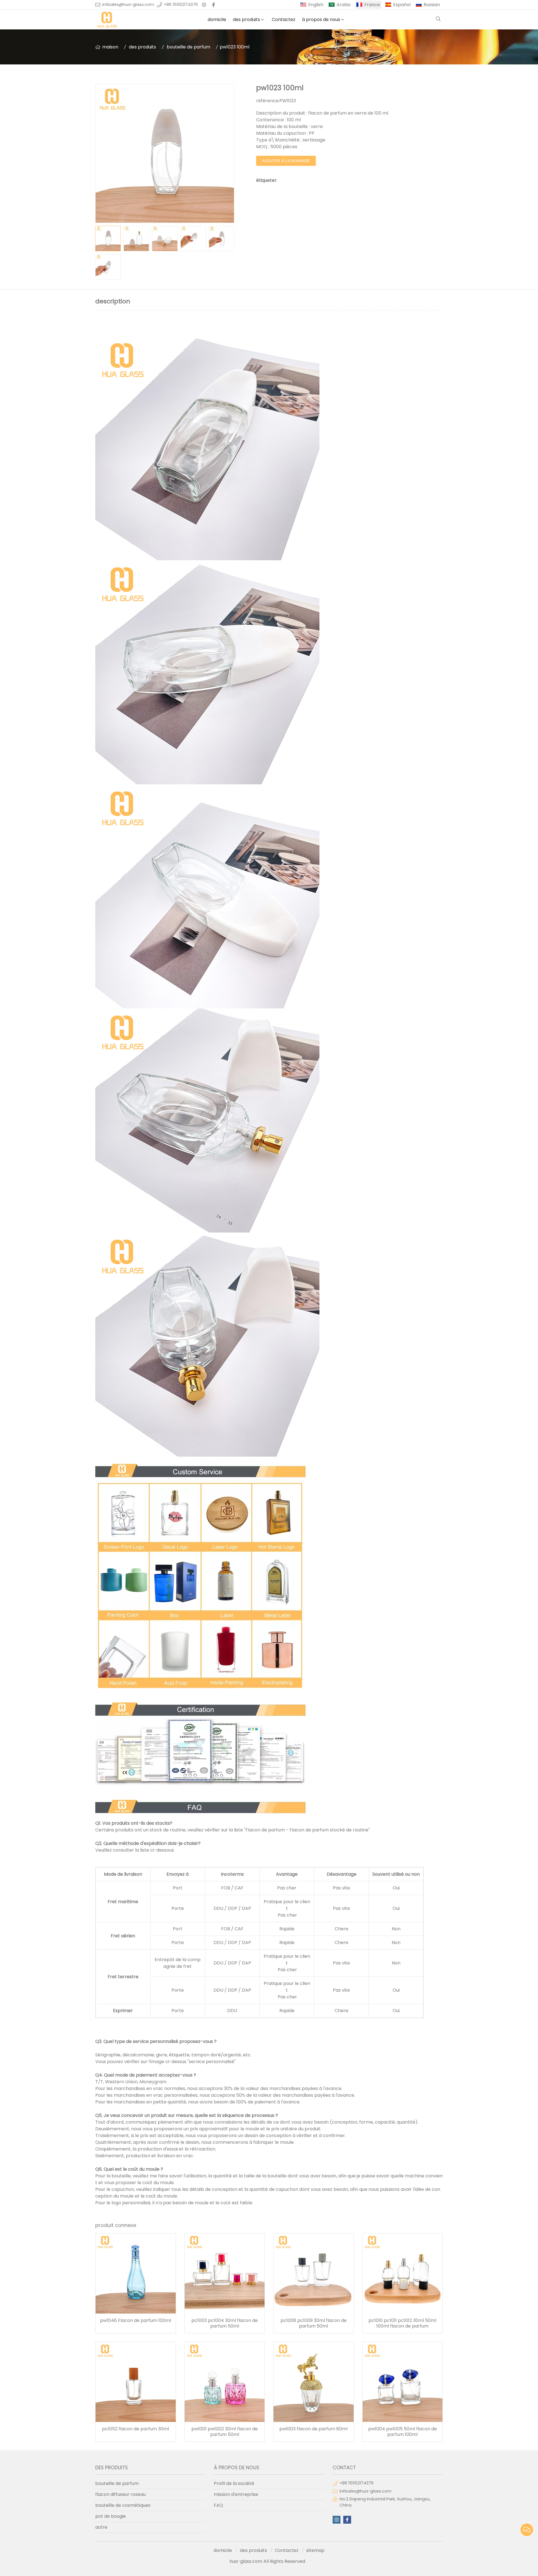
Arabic (344, 5)
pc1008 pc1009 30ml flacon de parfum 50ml (314, 2323)
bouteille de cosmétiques (123, 2505)
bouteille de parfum (188, 47)
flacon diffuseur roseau (120, 2494)
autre (101, 2527)
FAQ (218, 2505)
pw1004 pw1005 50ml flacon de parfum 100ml (403, 2432)
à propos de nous (321, 19)
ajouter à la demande (286, 161)
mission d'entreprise (236, 2494)
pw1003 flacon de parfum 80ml (313, 2429)
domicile (217, 19)
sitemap (315, 2550)
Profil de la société (234, 2483)
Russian (432, 5)
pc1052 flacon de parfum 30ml (135, 2429)
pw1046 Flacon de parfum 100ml (135, 2321)
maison (110, 47)
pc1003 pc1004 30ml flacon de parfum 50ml (225, 2323)
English (316, 5)
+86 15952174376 (181, 4)
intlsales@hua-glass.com (128, 4)
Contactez (284, 19)
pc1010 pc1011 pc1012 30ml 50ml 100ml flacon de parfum (402, 2323)
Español (402, 5)
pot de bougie (111, 2516)
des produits (246, 19)
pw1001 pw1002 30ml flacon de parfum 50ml (225, 2432)
